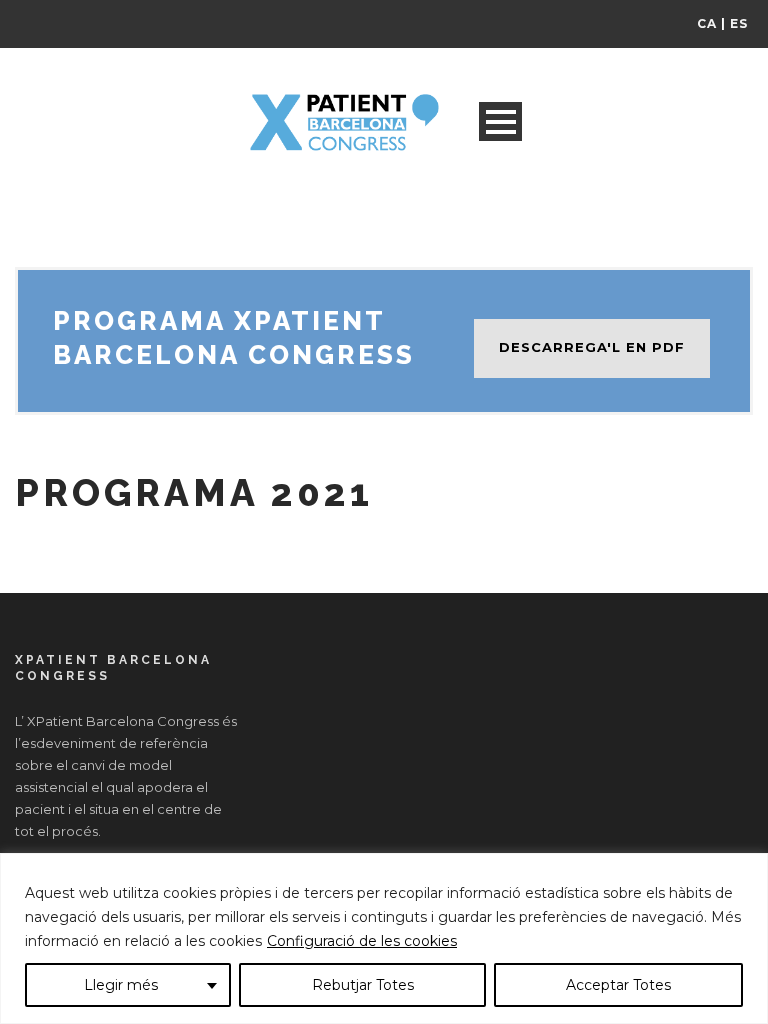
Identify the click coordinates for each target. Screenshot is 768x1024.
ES (739, 23)
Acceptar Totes (618, 985)
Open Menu (500, 121)
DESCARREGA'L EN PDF (592, 347)
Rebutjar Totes (363, 985)
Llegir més (121, 985)
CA (707, 23)
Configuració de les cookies (362, 941)
